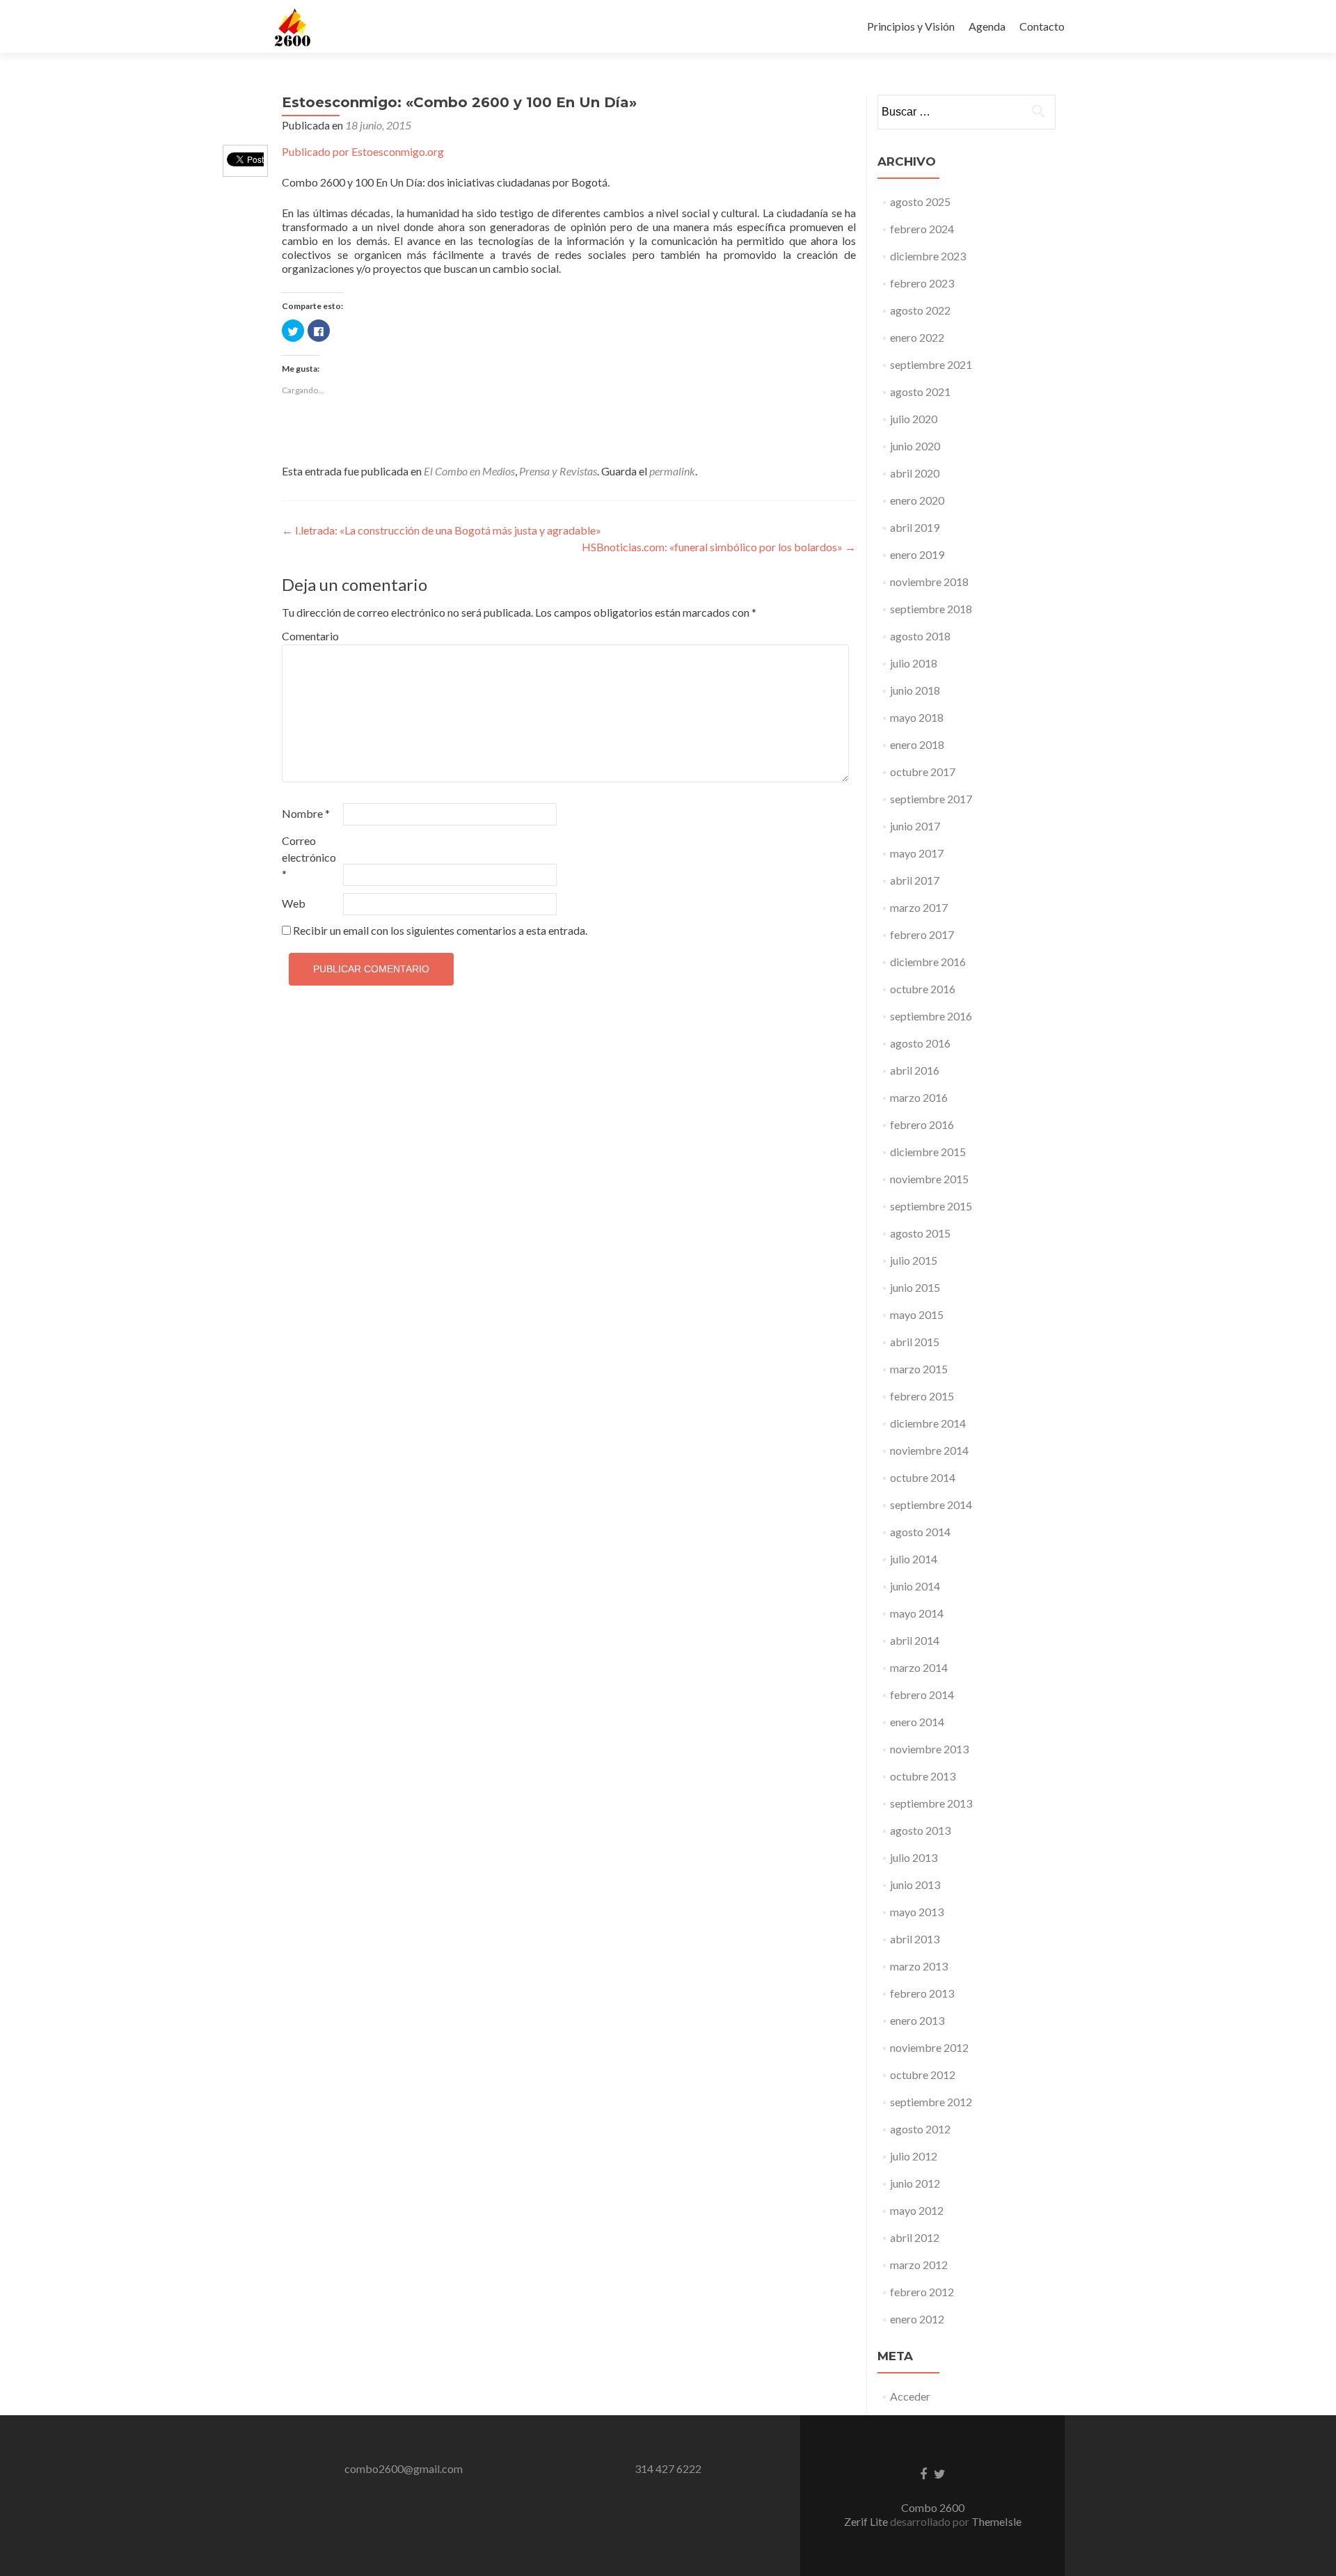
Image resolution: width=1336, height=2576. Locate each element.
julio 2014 (914, 1559)
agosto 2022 (920, 310)
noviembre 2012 (929, 2047)
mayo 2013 (917, 1912)
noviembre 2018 (929, 582)
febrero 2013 (922, 1993)
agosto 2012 (920, 2129)
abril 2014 (915, 1640)
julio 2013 (914, 1857)
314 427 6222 (668, 2468)
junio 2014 (915, 1586)
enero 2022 (917, 337)
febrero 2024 (922, 229)
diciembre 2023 (928, 256)
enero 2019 (917, 554)
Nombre (306, 813)
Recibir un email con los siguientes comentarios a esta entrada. (440, 930)
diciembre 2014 (928, 1423)
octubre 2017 (923, 772)
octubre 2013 (923, 1776)
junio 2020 (915, 446)
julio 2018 (914, 663)
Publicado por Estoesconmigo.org (363, 151)
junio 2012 (915, 2183)
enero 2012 (917, 2319)
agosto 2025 (920, 202)
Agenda (987, 26)
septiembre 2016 (931, 1016)
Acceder (910, 2396)
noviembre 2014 (929, 1450)
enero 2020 (917, 500)
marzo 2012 (919, 2265)
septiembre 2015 (931, 1206)
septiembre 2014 (931, 1504)
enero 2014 (917, 1722)
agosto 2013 (920, 1830)
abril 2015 (915, 1342)
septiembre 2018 (931, 609)
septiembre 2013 (931, 1803)
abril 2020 (915, 473)
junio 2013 (915, 1884)
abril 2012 (915, 2237)
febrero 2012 (922, 2292)
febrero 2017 (922, 934)
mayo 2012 (917, 2210)
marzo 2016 (919, 1097)
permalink (672, 471)
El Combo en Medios (469, 471)
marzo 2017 (919, 907)
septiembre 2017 (931, 799)
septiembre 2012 (931, 2102)
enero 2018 (917, 744)
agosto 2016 (920, 1043)
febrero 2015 (922, 1396)
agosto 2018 (920, 636)
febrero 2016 (922, 1124)
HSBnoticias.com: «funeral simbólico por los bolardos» (719, 547)
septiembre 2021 (931, 364)
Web (294, 903)
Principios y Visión (911, 26)
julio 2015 (914, 1260)
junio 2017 (915, 826)
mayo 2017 (917, 853)
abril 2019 (915, 527)
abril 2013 (915, 1939)
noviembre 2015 (929, 1179)
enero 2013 (917, 2020)
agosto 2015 (920, 1233)
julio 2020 (914, 419)
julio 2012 (914, 2156)
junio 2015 (915, 1287)
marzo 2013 (919, 1966)
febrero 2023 (922, 283)
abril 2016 (915, 1070)
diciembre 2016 (928, 962)
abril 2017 (915, 880)
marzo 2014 (919, 1667)
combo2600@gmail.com (404, 2468)
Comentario (310, 636)
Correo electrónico (309, 857)
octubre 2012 (923, 2075)
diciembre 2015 (928, 1152)
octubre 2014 (923, 1477)
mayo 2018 (917, 717)
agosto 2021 (920, 392)
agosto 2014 (920, 1532)
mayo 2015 (917, 1314)
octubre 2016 (923, 989)
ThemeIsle (996, 2521)
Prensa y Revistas (558, 471)
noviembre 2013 (929, 1749)
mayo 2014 (917, 1613)
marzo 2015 (919, 1369)
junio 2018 (915, 690)
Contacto (1042, 26)
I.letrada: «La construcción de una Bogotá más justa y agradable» (442, 530)
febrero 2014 (922, 1694)
